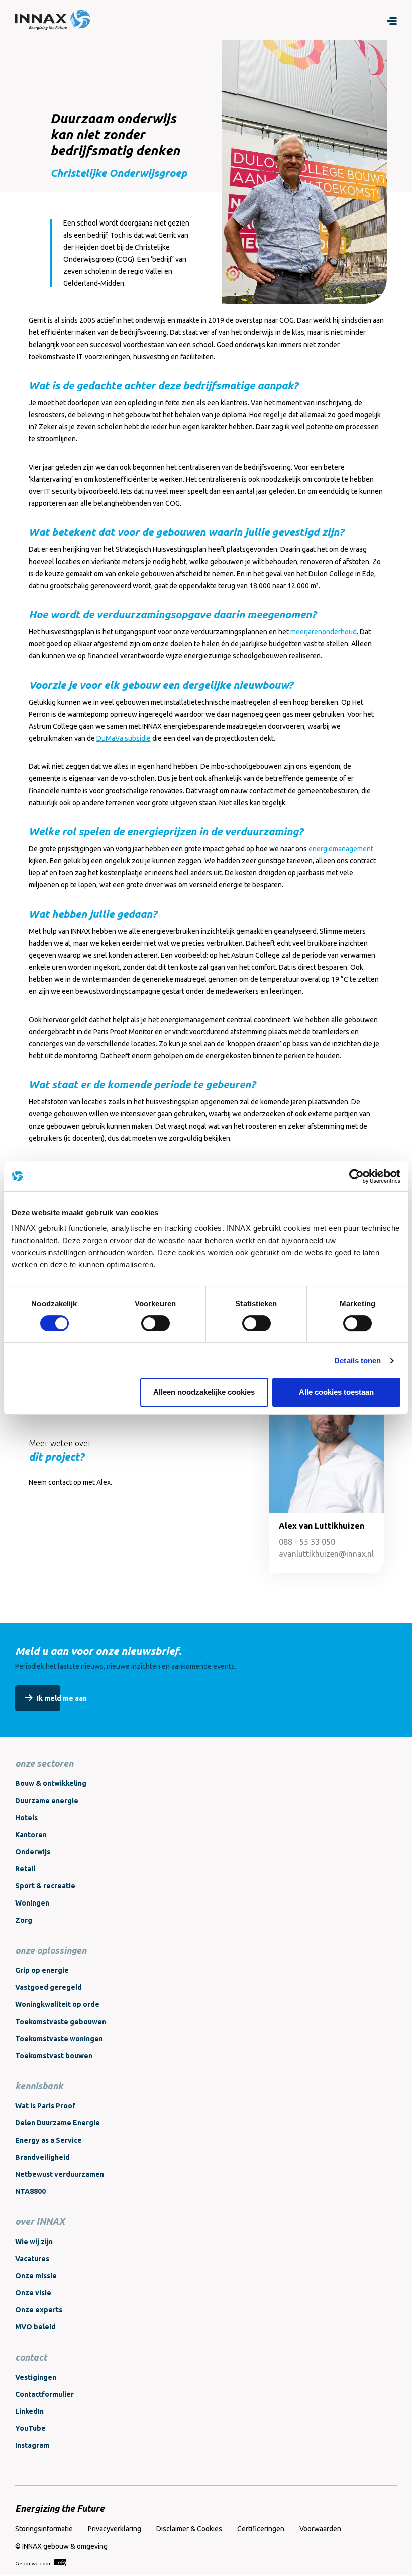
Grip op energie (42, 1970)
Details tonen (357, 1360)
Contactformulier (44, 2394)
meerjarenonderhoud (324, 632)
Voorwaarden (320, 2529)
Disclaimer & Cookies (189, 2529)
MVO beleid (35, 2327)
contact (31, 2357)
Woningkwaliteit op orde (57, 2004)
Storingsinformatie (44, 2529)
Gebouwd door (33, 2564)
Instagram (32, 2445)
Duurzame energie (47, 1801)
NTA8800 (30, 2191)
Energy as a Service (48, 2140)
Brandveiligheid (42, 2157)
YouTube (30, 2428)
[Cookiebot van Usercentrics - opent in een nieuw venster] (356, 1176)
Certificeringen (261, 2529)
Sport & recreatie (45, 1886)
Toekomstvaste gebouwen (61, 2022)
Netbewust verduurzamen (60, 2174)
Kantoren (31, 1835)
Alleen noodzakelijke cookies (204, 1392)
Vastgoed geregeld (48, 1987)
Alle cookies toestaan (336, 1392)
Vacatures (32, 2259)
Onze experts (39, 2310)
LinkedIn (29, 2411)
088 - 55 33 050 (307, 1542)
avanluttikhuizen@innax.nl (326, 1554)
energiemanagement (341, 849)
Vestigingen (36, 2377)
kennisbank (39, 2086)
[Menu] (392, 20)
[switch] (156, 1323)
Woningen (32, 1903)
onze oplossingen (51, 1950)
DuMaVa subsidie (124, 738)
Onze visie (33, 2293)
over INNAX (40, 2221)
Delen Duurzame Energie (58, 2123)
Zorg (24, 1920)
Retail (25, 1869)
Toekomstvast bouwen (54, 2056)
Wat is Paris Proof (45, 2106)
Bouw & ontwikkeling (51, 1783)
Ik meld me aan (62, 1698)
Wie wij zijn (34, 2242)
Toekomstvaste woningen (59, 2039)
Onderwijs (33, 1852)
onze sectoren (44, 1763)
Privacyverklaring (115, 2529)
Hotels (26, 1818)
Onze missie (36, 2276)
